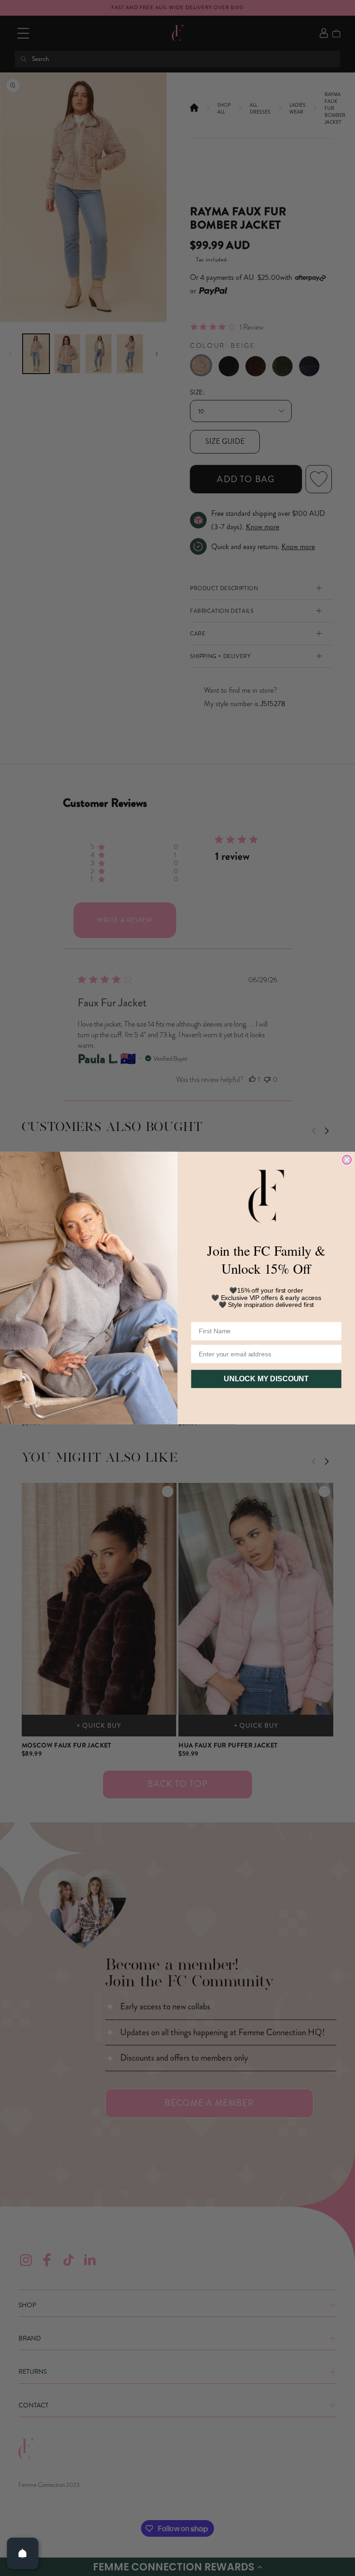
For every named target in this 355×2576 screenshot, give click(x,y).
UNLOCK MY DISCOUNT (266, 1379)
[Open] (23, 2553)
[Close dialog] (347, 1160)
